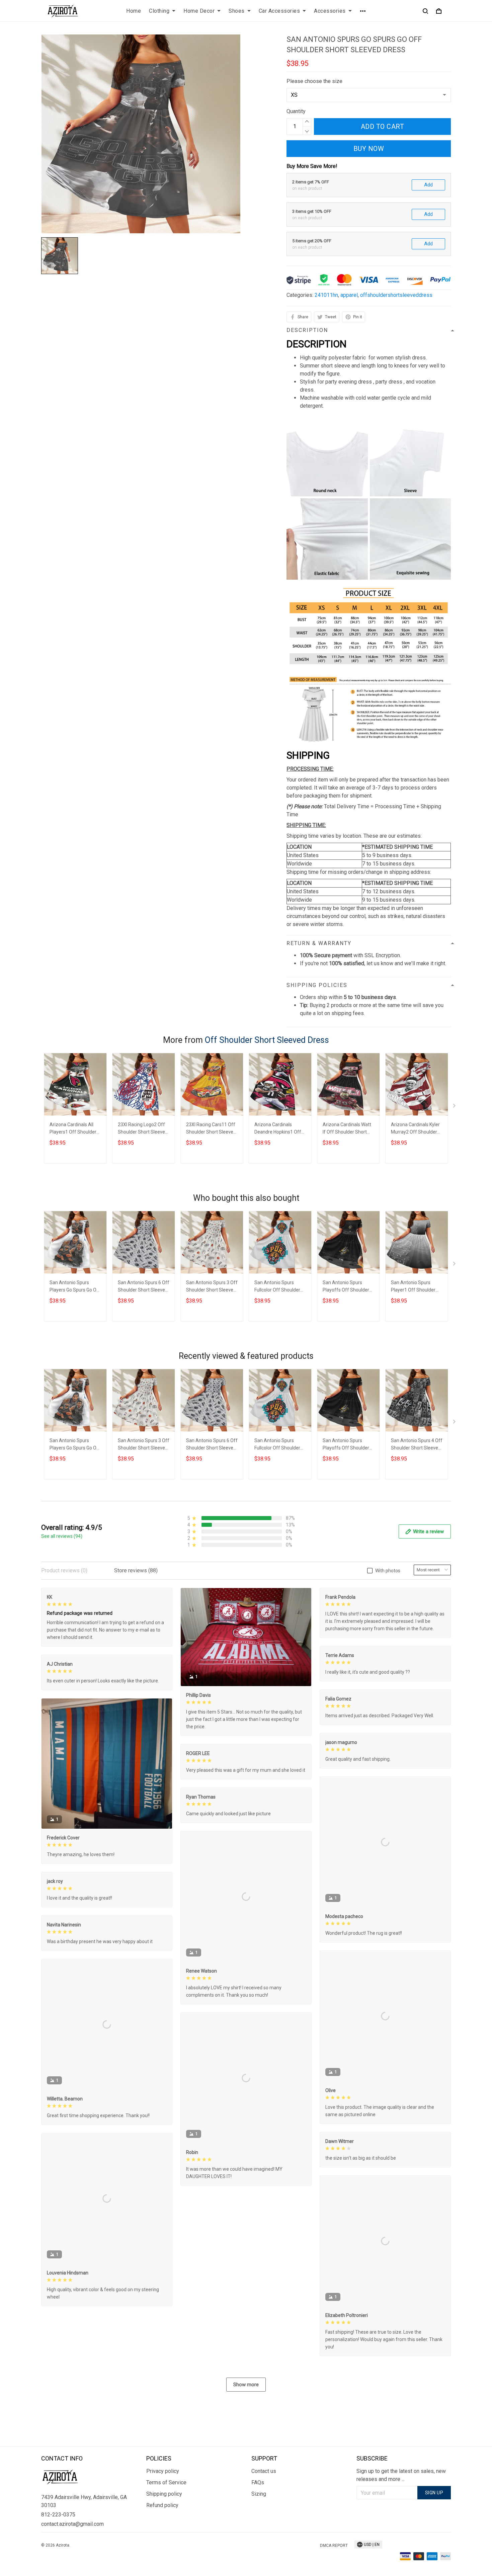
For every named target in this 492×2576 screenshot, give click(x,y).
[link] (25, 2551)
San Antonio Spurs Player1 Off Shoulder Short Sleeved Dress (413, 1287)
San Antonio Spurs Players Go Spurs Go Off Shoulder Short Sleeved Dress (75, 1287)
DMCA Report (334, 2546)
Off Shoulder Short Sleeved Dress (267, 1040)
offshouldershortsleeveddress (396, 295)
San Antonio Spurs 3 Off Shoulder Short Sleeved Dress (212, 1287)
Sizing (259, 2494)
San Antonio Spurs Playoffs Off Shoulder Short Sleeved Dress (346, 1287)
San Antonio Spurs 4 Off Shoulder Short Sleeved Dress (417, 1445)
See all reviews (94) (62, 1536)
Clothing (159, 11)
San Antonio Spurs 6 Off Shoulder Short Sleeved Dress (144, 1287)
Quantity (296, 111)
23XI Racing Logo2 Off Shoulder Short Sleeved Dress (143, 1129)
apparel (349, 295)
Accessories (330, 11)
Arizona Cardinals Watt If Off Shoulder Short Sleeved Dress (347, 1129)
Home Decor (199, 11)
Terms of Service (166, 2482)
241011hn (326, 295)
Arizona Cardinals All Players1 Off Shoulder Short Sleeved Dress (73, 1129)
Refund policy (162, 2505)
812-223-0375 (58, 2515)
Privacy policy (163, 2471)
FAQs (258, 2482)
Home (134, 11)
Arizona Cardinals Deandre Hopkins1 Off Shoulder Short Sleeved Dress (279, 1129)
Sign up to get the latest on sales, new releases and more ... (401, 2475)
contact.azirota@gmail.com (72, 2524)
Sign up (434, 2493)
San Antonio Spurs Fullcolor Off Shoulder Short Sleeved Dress (277, 1287)
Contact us (264, 2471)
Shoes (237, 11)
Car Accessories (279, 11)
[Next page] (455, 1107)
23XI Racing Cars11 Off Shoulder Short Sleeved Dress (211, 1129)
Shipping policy (164, 2494)
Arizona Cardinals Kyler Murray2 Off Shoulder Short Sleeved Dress (415, 1129)
